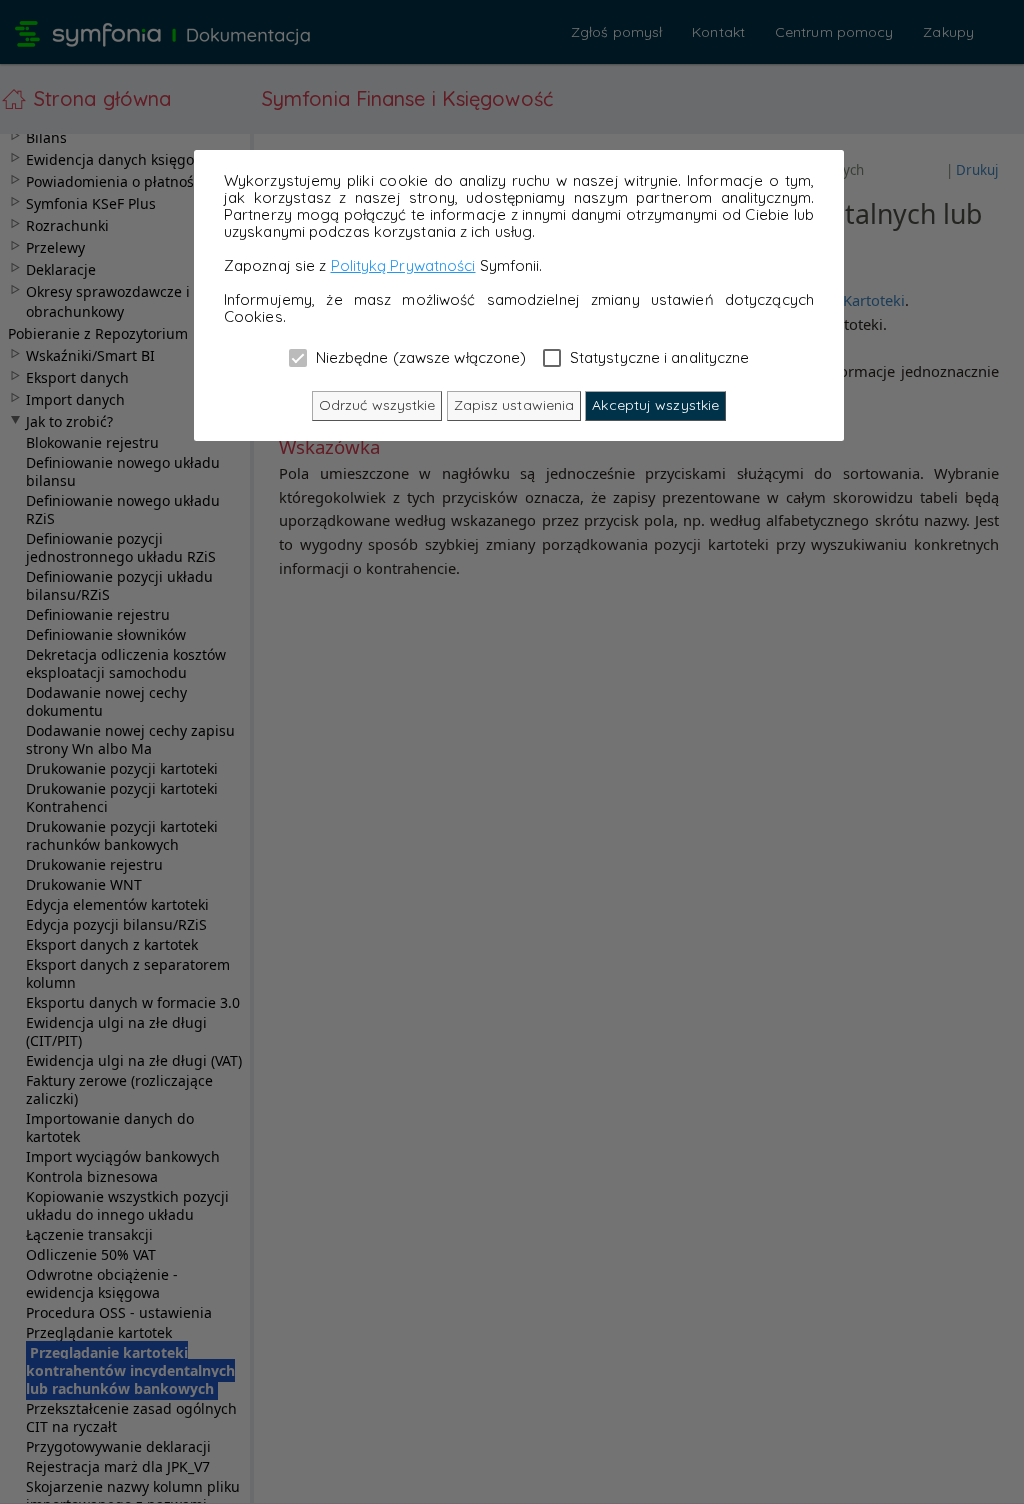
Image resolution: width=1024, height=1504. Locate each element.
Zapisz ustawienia (514, 405)
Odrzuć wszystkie (377, 405)
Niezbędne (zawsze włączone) (419, 357)
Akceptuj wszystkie (655, 405)
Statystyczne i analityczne (658, 357)
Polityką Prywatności (403, 265)
